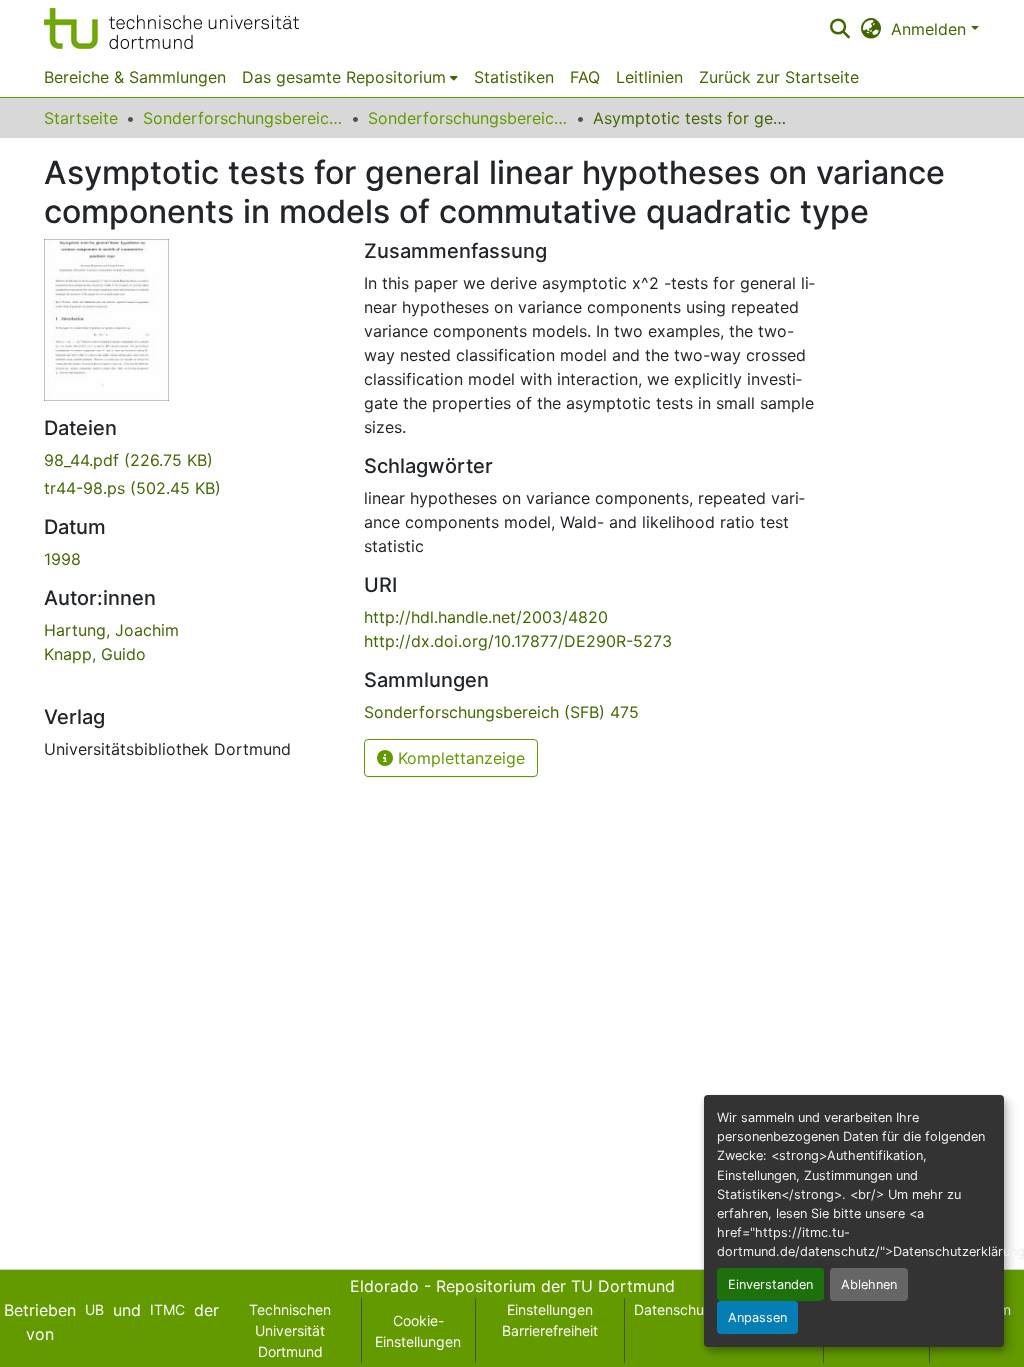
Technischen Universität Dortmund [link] (290, 1330)
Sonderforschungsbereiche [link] (243, 118)
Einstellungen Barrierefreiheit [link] (550, 1320)
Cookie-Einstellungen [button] (418, 1331)
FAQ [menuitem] (585, 77)
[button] (171, 28)
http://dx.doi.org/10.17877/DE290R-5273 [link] (518, 641)
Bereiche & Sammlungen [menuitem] (135, 77)
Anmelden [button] (931, 29)
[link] (192, 460)
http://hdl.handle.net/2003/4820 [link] (486, 617)
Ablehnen (869, 1284)
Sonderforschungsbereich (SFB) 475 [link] (468, 118)
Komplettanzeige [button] (459, 758)
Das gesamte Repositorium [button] (344, 77)
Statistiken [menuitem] (514, 77)
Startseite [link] (81, 118)
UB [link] (94, 1309)
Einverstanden (770, 1284)
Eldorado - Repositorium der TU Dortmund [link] (512, 1286)
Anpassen (757, 1317)
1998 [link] (62, 559)
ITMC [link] (167, 1309)
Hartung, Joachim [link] (111, 630)
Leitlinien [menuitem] (649, 77)
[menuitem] (350, 77)
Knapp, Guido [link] (95, 654)
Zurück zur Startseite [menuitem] (779, 77)
